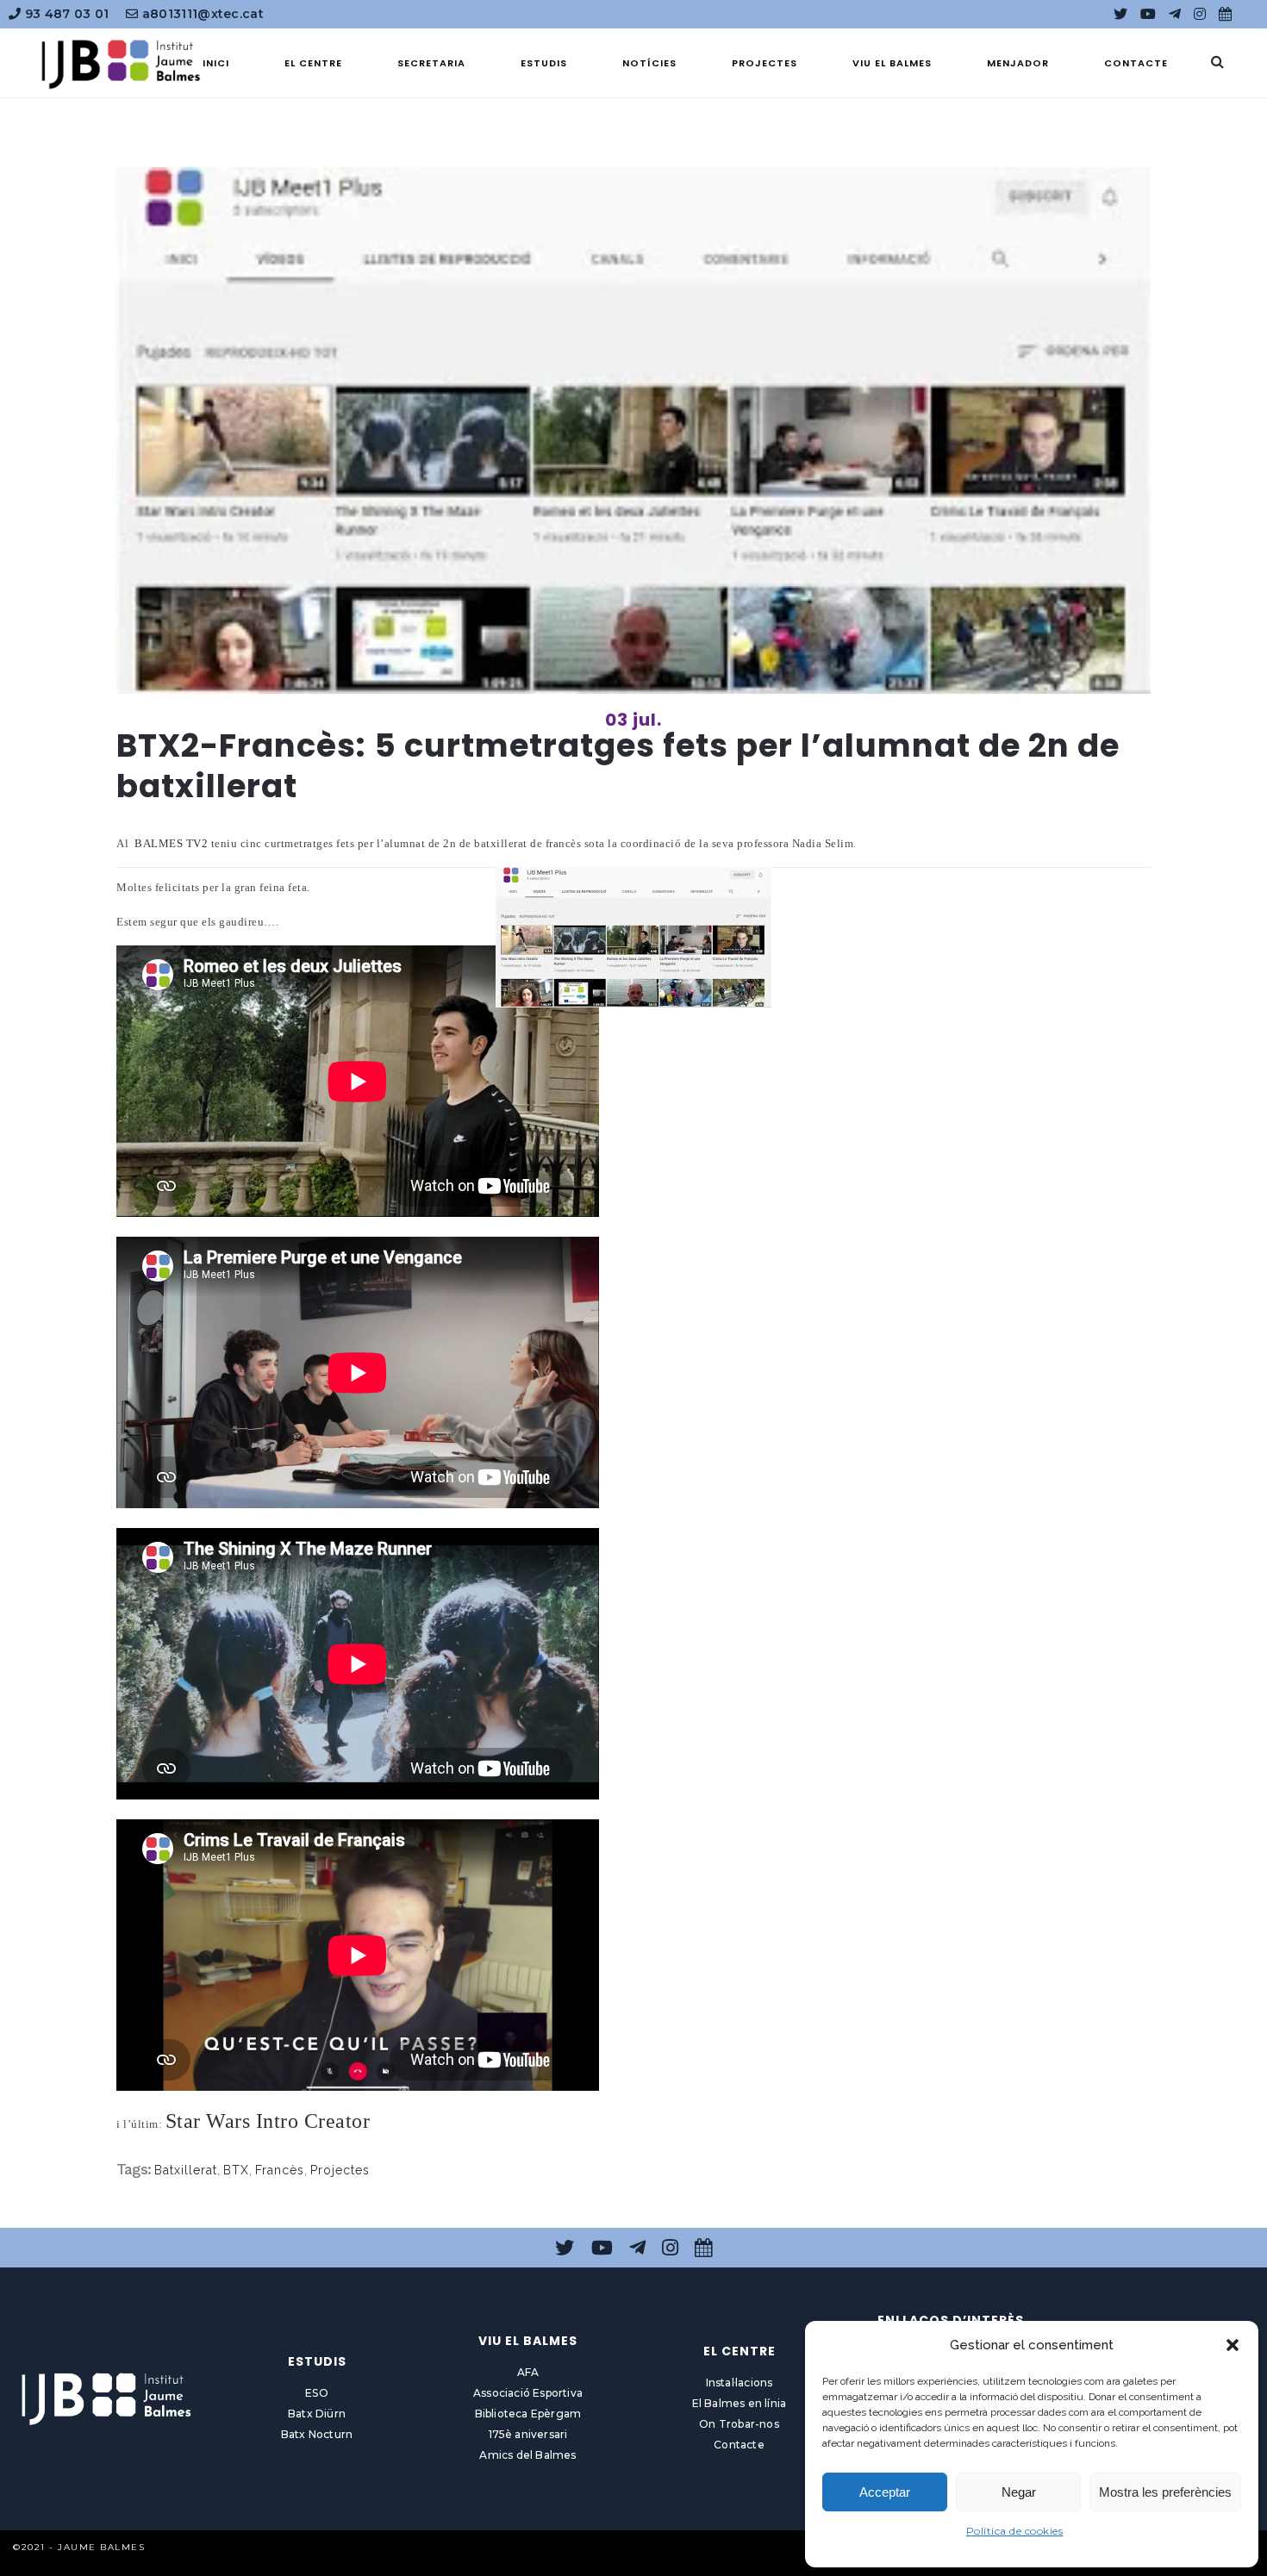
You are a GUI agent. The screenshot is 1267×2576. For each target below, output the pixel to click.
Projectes (340, 2170)
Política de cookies (1015, 2531)
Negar (1019, 2492)
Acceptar (885, 2492)
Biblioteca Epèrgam (528, 2414)
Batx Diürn (317, 2414)
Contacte (739, 2445)
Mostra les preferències (1165, 2492)
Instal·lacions (740, 2383)
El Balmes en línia (740, 2403)
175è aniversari (528, 2434)
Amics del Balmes (527, 2455)
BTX (236, 2170)
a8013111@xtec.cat (201, 14)
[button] (1233, 2345)
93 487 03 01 (65, 14)
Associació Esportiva (528, 2393)
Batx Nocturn (317, 2434)
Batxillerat (186, 2170)
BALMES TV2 (171, 843)
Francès (280, 2170)
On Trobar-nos (739, 2424)
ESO (317, 2393)
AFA (528, 2372)
